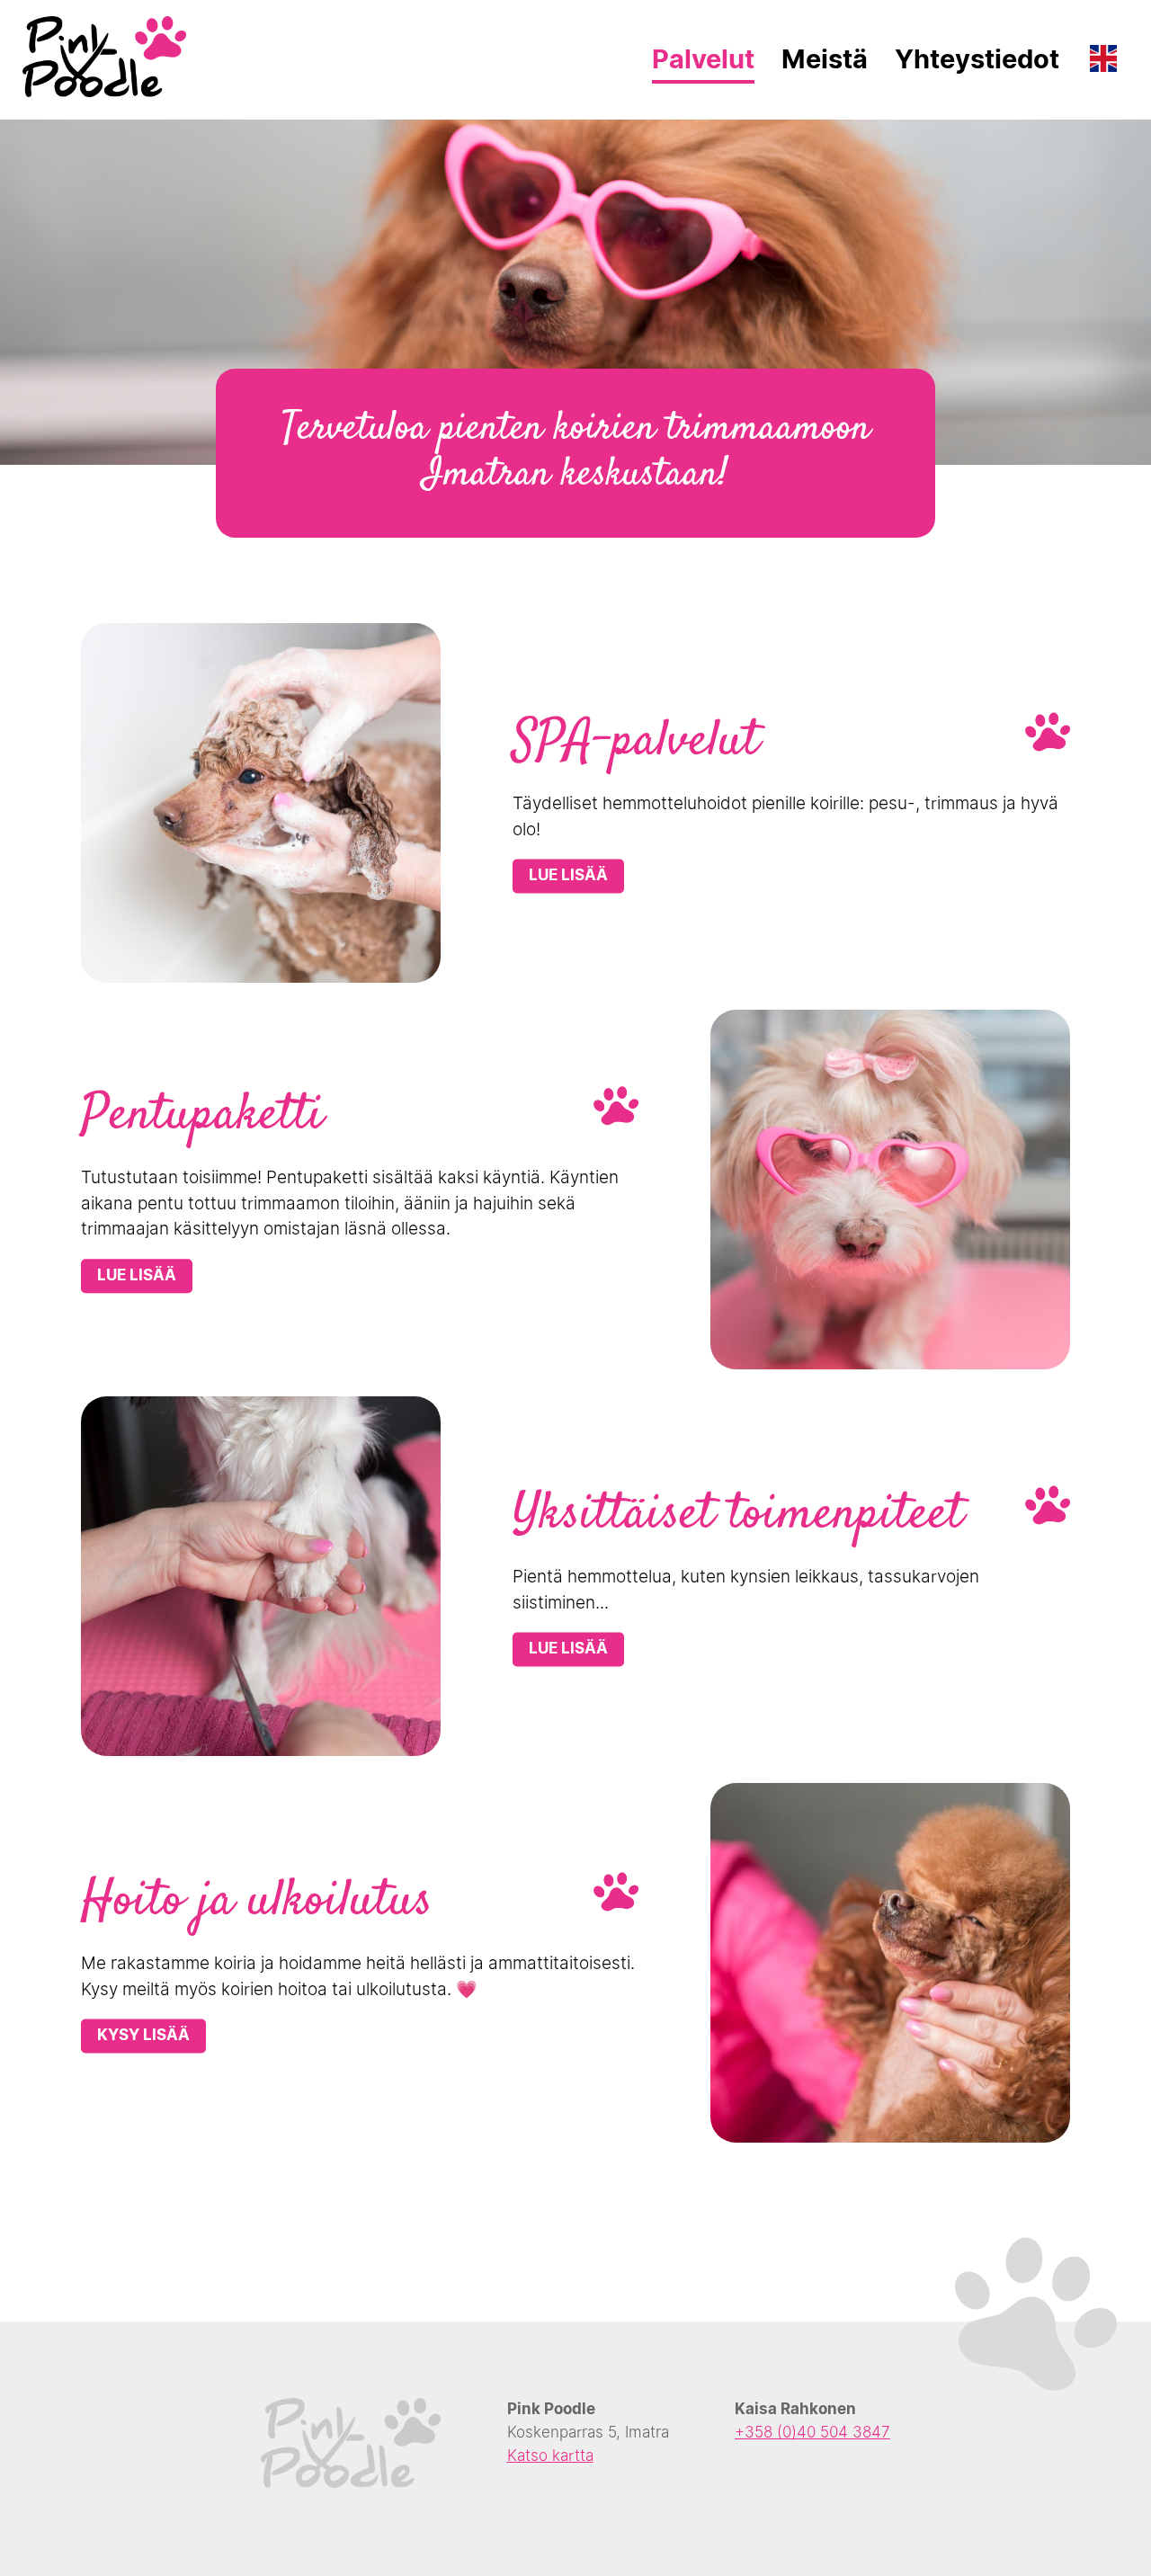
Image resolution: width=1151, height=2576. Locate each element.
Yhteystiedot (977, 59)
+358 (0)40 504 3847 (812, 2432)
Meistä (825, 59)
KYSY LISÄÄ (143, 2036)
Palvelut (703, 59)
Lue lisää (568, 876)
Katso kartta (550, 2456)
